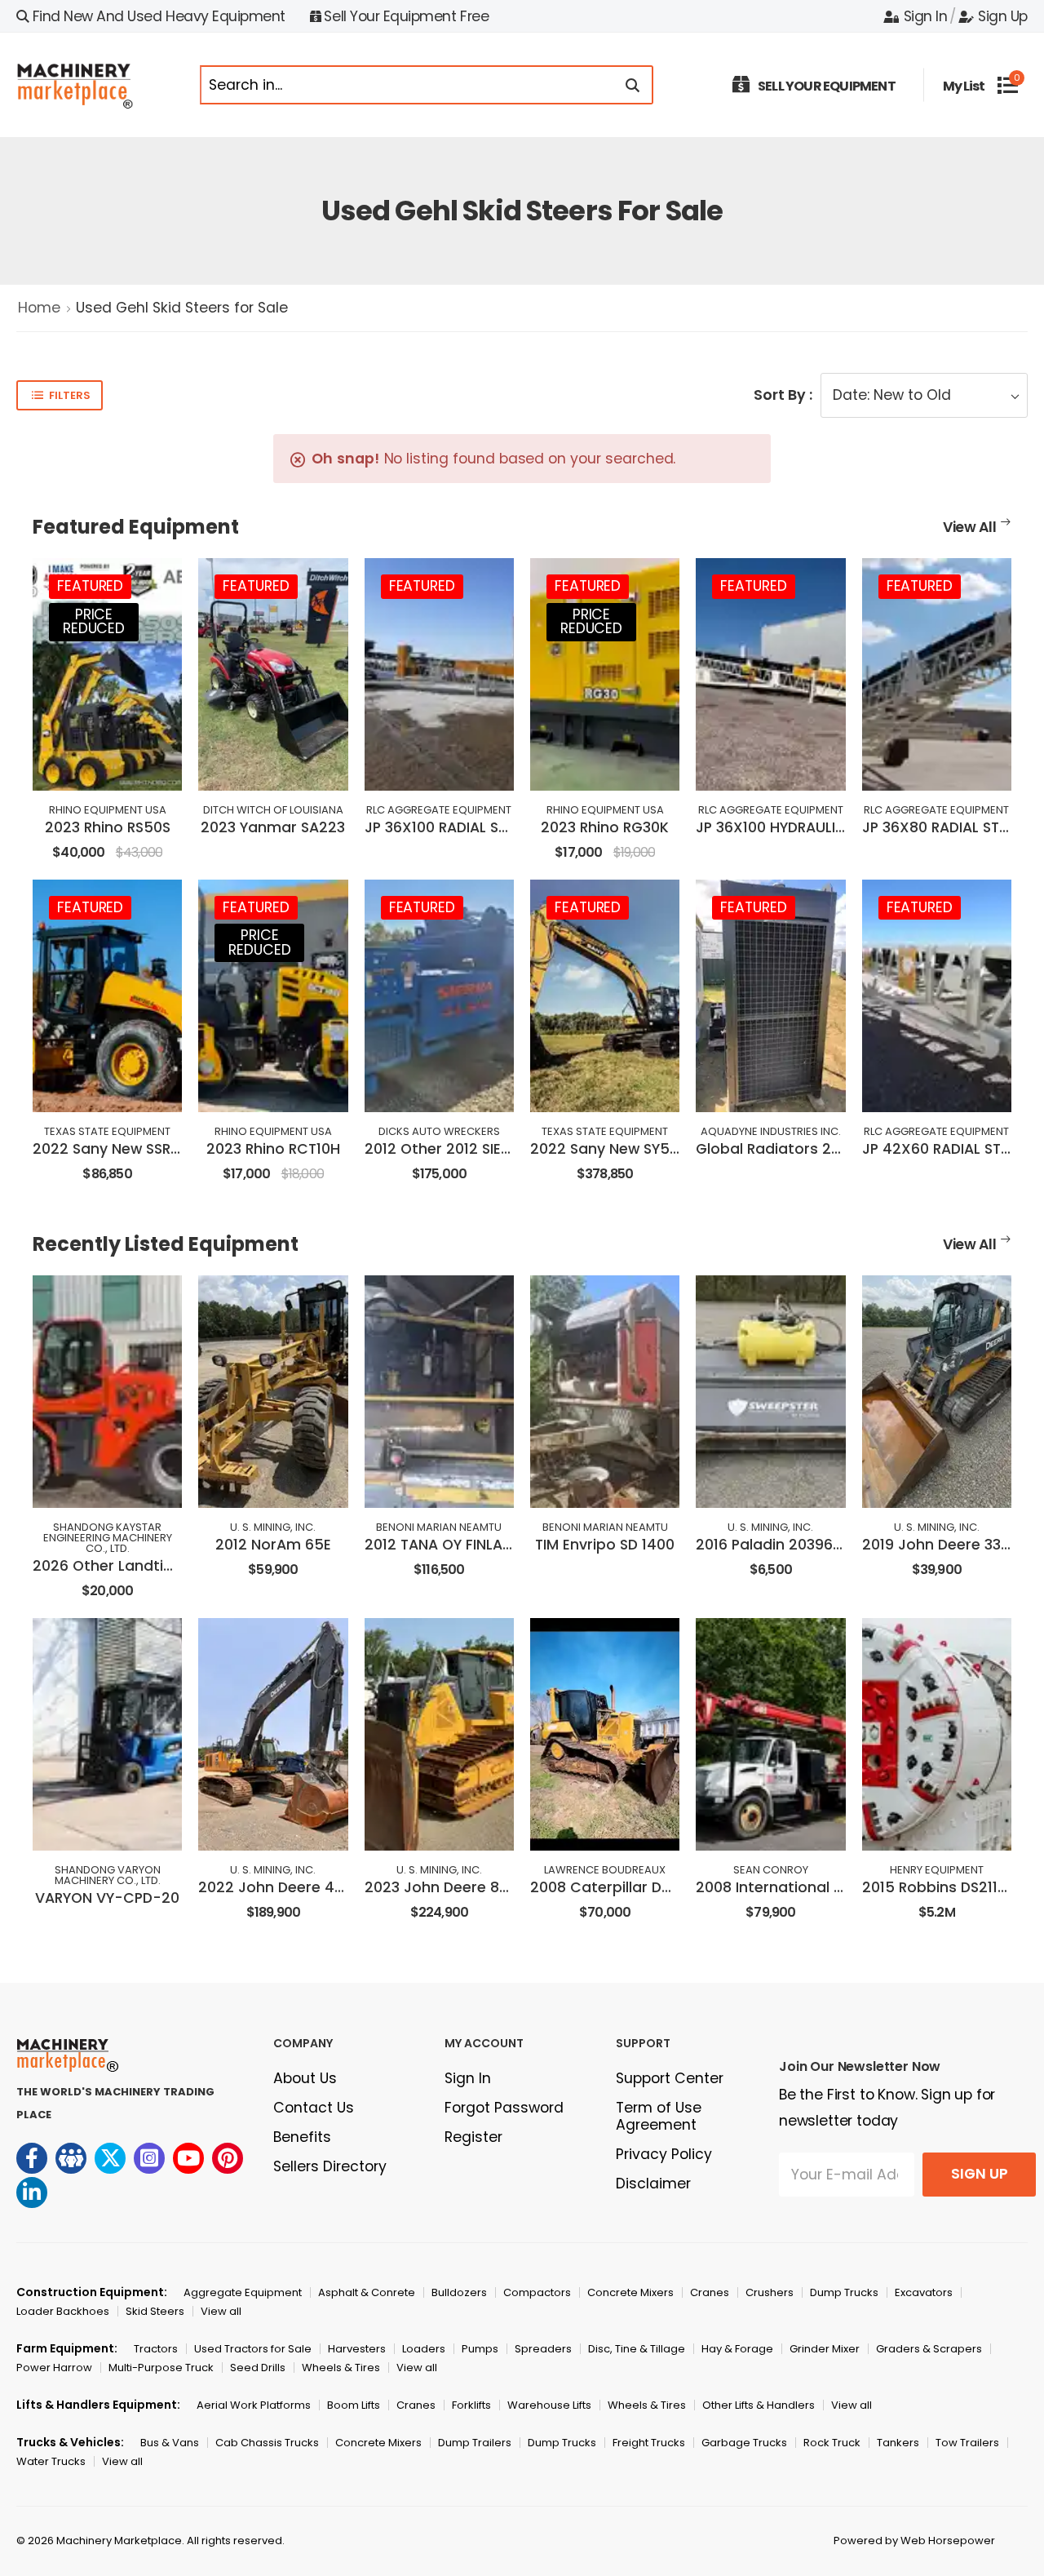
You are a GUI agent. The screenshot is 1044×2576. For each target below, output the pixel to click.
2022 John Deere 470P (279, 1887)
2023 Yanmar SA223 (273, 827)
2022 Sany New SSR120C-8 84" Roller (163, 1149)
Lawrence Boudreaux (605, 1870)
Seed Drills (258, 2368)
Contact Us (314, 2108)
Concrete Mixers (630, 2292)
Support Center (670, 2078)
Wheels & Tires (341, 2368)
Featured (90, 586)
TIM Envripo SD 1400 (605, 1545)
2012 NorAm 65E (273, 1545)
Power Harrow (54, 2368)
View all (221, 2311)
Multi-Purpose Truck (161, 2368)
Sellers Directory (330, 2166)
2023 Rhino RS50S (108, 827)
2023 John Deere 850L (445, 1887)
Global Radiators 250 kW (785, 1149)
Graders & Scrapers (929, 2349)
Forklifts (471, 2405)
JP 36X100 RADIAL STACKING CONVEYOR (504, 827)
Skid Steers (155, 2311)
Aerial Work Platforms (254, 2405)
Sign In (925, 16)
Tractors (156, 2349)
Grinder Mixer (825, 2349)
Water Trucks (51, 2461)
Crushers (770, 2292)
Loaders (424, 2349)
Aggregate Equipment (243, 2292)
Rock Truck (832, 2443)
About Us (305, 2078)
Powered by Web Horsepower (914, 2541)
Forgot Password (504, 2108)
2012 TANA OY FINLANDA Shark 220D (491, 1545)
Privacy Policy (664, 2154)
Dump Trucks (844, 2292)
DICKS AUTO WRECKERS (439, 1131)
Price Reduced (94, 622)
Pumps (480, 2349)
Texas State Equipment (107, 1131)
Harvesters (357, 2349)
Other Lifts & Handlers (759, 2405)
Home (39, 308)
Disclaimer (653, 2184)
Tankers (898, 2443)
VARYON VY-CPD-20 (107, 1898)
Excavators (924, 2292)
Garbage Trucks (744, 2443)
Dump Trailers (475, 2443)
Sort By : (783, 395)
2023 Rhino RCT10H (273, 1149)
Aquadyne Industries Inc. (771, 1131)
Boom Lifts (354, 2405)
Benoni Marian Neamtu (439, 1527)
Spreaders (543, 2349)
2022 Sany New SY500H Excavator (652, 1149)
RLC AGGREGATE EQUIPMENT (439, 810)
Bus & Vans (170, 2443)
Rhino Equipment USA (108, 810)
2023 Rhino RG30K (605, 827)
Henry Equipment (937, 1870)
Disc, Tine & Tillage (637, 2349)
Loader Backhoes (63, 2311)
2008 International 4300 (783, 1887)
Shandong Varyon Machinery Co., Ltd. (108, 1875)
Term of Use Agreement (659, 2116)
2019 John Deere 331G (940, 1545)
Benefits (302, 2137)
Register (473, 2137)
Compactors (537, 2292)
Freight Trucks (649, 2443)
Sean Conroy (771, 1870)
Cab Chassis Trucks (267, 2443)
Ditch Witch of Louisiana (273, 810)
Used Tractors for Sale (253, 2349)
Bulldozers (459, 2292)
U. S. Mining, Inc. (273, 1527)
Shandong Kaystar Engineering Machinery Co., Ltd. (108, 1538)
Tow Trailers (967, 2443)
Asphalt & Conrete (367, 2292)
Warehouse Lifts (549, 2405)
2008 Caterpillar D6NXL (613, 1887)
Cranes (710, 2292)
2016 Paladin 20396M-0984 (793, 1545)
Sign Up (1003, 16)
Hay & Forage (737, 2349)
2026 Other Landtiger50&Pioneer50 (161, 1566)
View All (970, 527)
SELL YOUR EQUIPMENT (827, 86)
